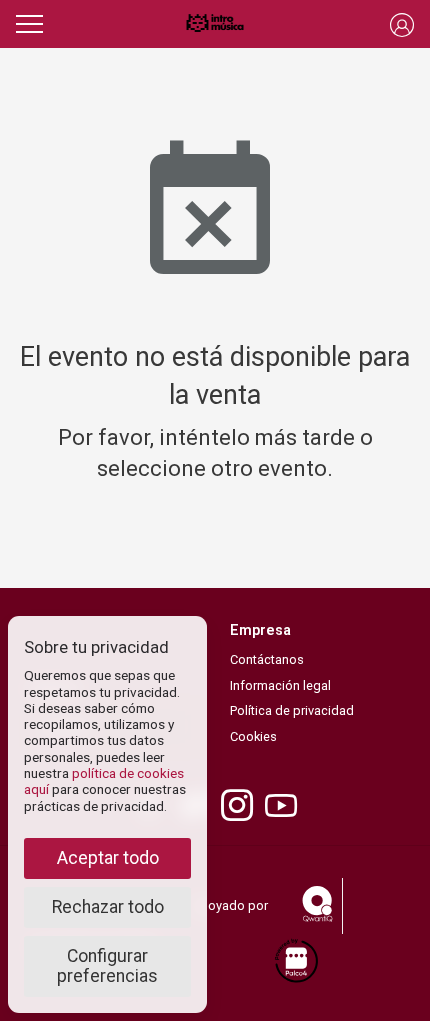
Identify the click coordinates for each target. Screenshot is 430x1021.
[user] (402, 24)
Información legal (280, 685)
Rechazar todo (108, 907)
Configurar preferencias (107, 966)
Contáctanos (267, 659)
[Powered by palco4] (295, 961)
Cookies (253, 736)
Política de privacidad (292, 710)
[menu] (29, 21)
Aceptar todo (108, 858)
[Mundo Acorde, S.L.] (215, 23)
